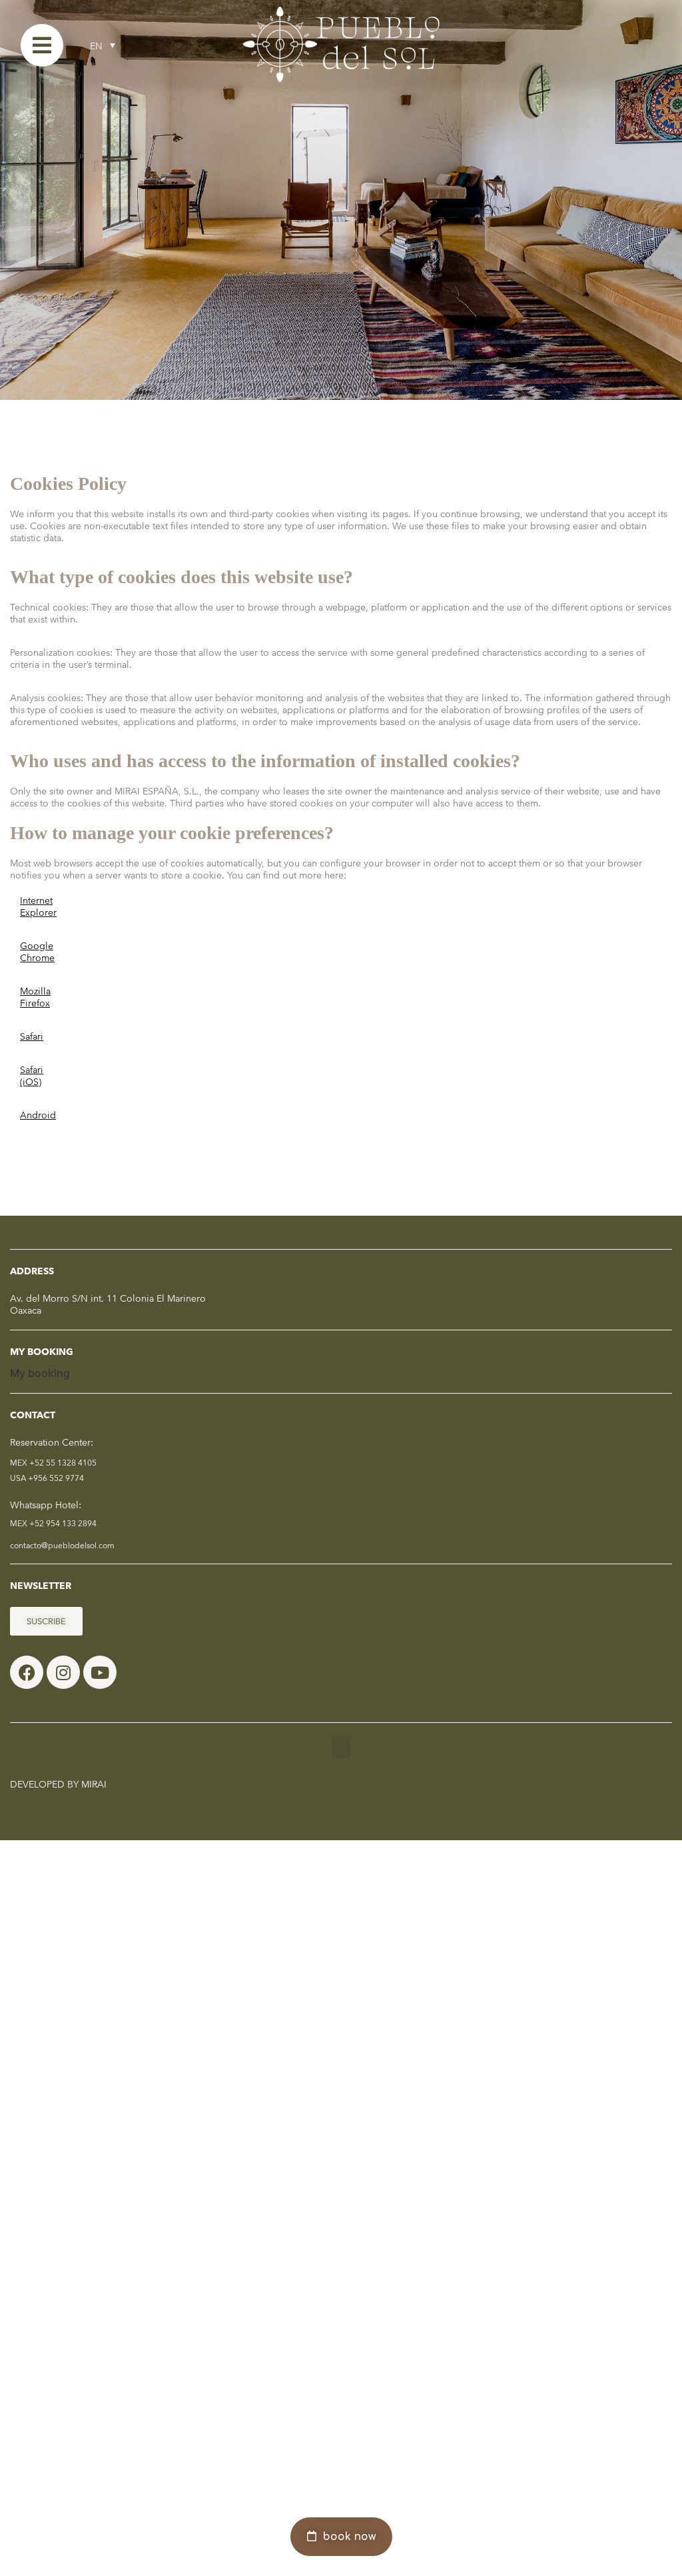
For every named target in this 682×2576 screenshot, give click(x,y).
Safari (32, 1036)
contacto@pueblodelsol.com (62, 1545)
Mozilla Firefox (35, 997)
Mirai (94, 1784)
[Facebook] (27, 1672)
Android (38, 1115)
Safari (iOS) (32, 1076)
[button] (341, 1747)
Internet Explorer (38, 906)
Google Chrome (37, 952)
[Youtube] (100, 1672)
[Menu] (42, 45)
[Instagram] (63, 1672)
